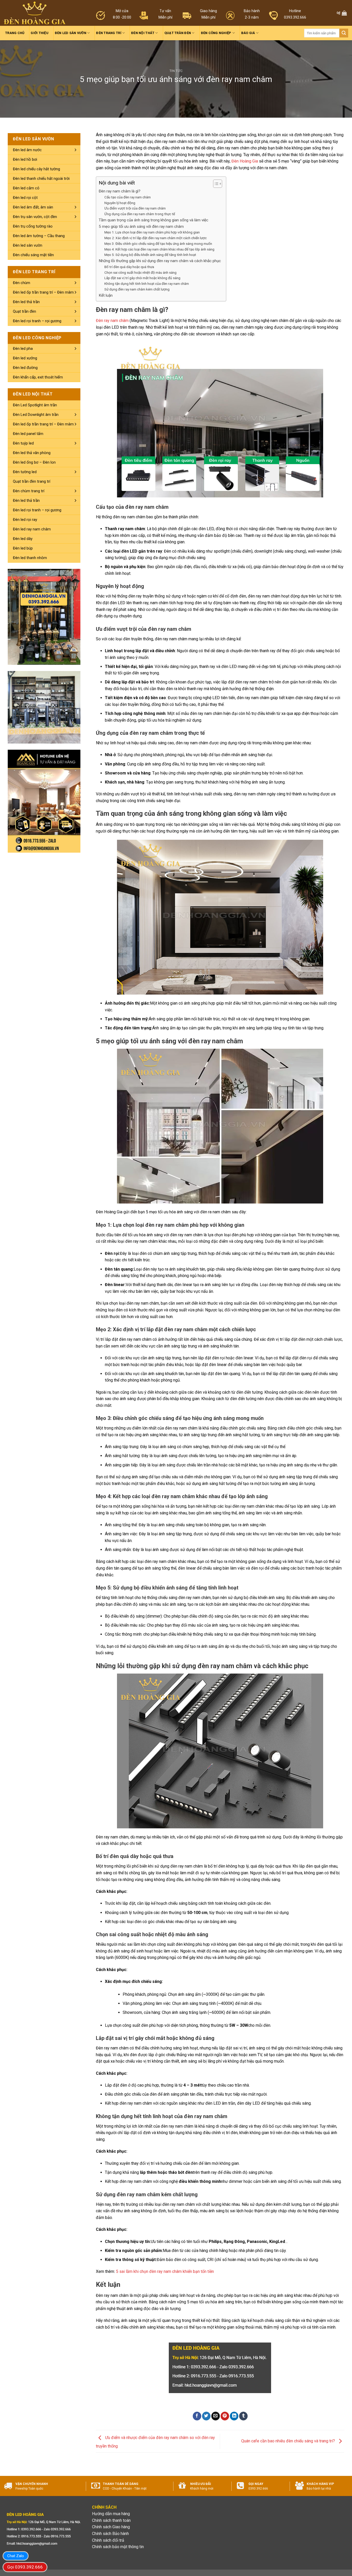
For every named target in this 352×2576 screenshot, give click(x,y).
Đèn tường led (25, 472)
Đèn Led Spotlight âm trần (35, 405)
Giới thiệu (40, 33)
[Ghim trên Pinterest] (225, 2416)
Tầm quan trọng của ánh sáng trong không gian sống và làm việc (153, 220)
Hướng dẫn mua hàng (111, 2514)
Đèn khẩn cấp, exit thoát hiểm (38, 377)
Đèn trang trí (109, 33)
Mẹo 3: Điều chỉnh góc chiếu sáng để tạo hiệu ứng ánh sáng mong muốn (158, 244)
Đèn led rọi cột (25, 198)
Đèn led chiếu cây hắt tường (36, 169)
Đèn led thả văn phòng (32, 453)
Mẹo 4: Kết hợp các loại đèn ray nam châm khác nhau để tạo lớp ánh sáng (159, 249)
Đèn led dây (23, 539)
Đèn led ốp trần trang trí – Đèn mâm (43, 292)
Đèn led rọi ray (25, 520)
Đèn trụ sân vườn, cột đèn (35, 217)
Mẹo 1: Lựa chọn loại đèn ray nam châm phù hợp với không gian (152, 232)
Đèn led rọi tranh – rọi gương (37, 321)
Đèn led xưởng (25, 358)
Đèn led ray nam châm (32, 529)
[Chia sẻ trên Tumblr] (243, 2416)
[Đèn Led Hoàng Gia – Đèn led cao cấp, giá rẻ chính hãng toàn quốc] (35, 13)
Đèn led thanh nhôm (30, 558)
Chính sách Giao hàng (111, 2527)
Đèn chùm (22, 283)
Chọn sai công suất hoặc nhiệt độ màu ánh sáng (140, 272)
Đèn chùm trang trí (29, 491)
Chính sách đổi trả (108, 2540)
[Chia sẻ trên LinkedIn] (234, 2416)
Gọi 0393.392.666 (25, 2567)
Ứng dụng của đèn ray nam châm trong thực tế (140, 214)
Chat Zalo (16, 2556)
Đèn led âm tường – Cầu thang (39, 236)
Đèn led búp (23, 548)
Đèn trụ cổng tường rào (33, 226)
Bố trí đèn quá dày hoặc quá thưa (129, 267)
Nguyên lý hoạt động (120, 203)
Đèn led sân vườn (71, 33)
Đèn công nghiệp (216, 33)
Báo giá (248, 33)
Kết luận (106, 295)
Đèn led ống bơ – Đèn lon (34, 462)
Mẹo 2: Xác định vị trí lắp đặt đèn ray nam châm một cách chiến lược (156, 238)
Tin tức (176, 71)
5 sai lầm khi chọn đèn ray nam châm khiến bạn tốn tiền (165, 2271)
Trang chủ (15, 33)
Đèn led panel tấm (28, 434)
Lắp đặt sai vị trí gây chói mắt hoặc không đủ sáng (142, 278)
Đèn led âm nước (27, 150)
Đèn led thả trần (26, 302)
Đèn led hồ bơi (25, 159)
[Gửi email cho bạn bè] (216, 2416)
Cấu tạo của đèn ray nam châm (128, 197)
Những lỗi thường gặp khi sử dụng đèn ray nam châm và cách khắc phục (160, 261)
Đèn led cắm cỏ (26, 188)
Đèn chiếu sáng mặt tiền (33, 255)
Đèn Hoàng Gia (245, 161)
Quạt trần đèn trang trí (32, 481)
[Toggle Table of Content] (215, 184)
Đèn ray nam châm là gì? (120, 191)
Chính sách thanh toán (111, 2520)
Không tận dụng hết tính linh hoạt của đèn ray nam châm (147, 284)
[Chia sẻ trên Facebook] (197, 2416)
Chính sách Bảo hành (110, 2534)
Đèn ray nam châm (112, 321)
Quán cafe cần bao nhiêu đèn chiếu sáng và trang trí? (289, 2441)
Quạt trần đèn (178, 33)
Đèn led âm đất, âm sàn (33, 207)
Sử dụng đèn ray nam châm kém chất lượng (137, 289)
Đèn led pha (23, 349)
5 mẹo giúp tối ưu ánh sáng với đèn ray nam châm (141, 227)
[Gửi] (344, 33)
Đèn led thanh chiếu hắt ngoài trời (41, 179)
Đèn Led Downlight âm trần (36, 415)
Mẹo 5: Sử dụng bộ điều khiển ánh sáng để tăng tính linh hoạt (150, 255)
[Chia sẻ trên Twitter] (206, 2416)
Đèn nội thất (143, 33)
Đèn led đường (25, 368)
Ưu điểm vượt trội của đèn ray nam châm (135, 208)
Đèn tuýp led (23, 443)
